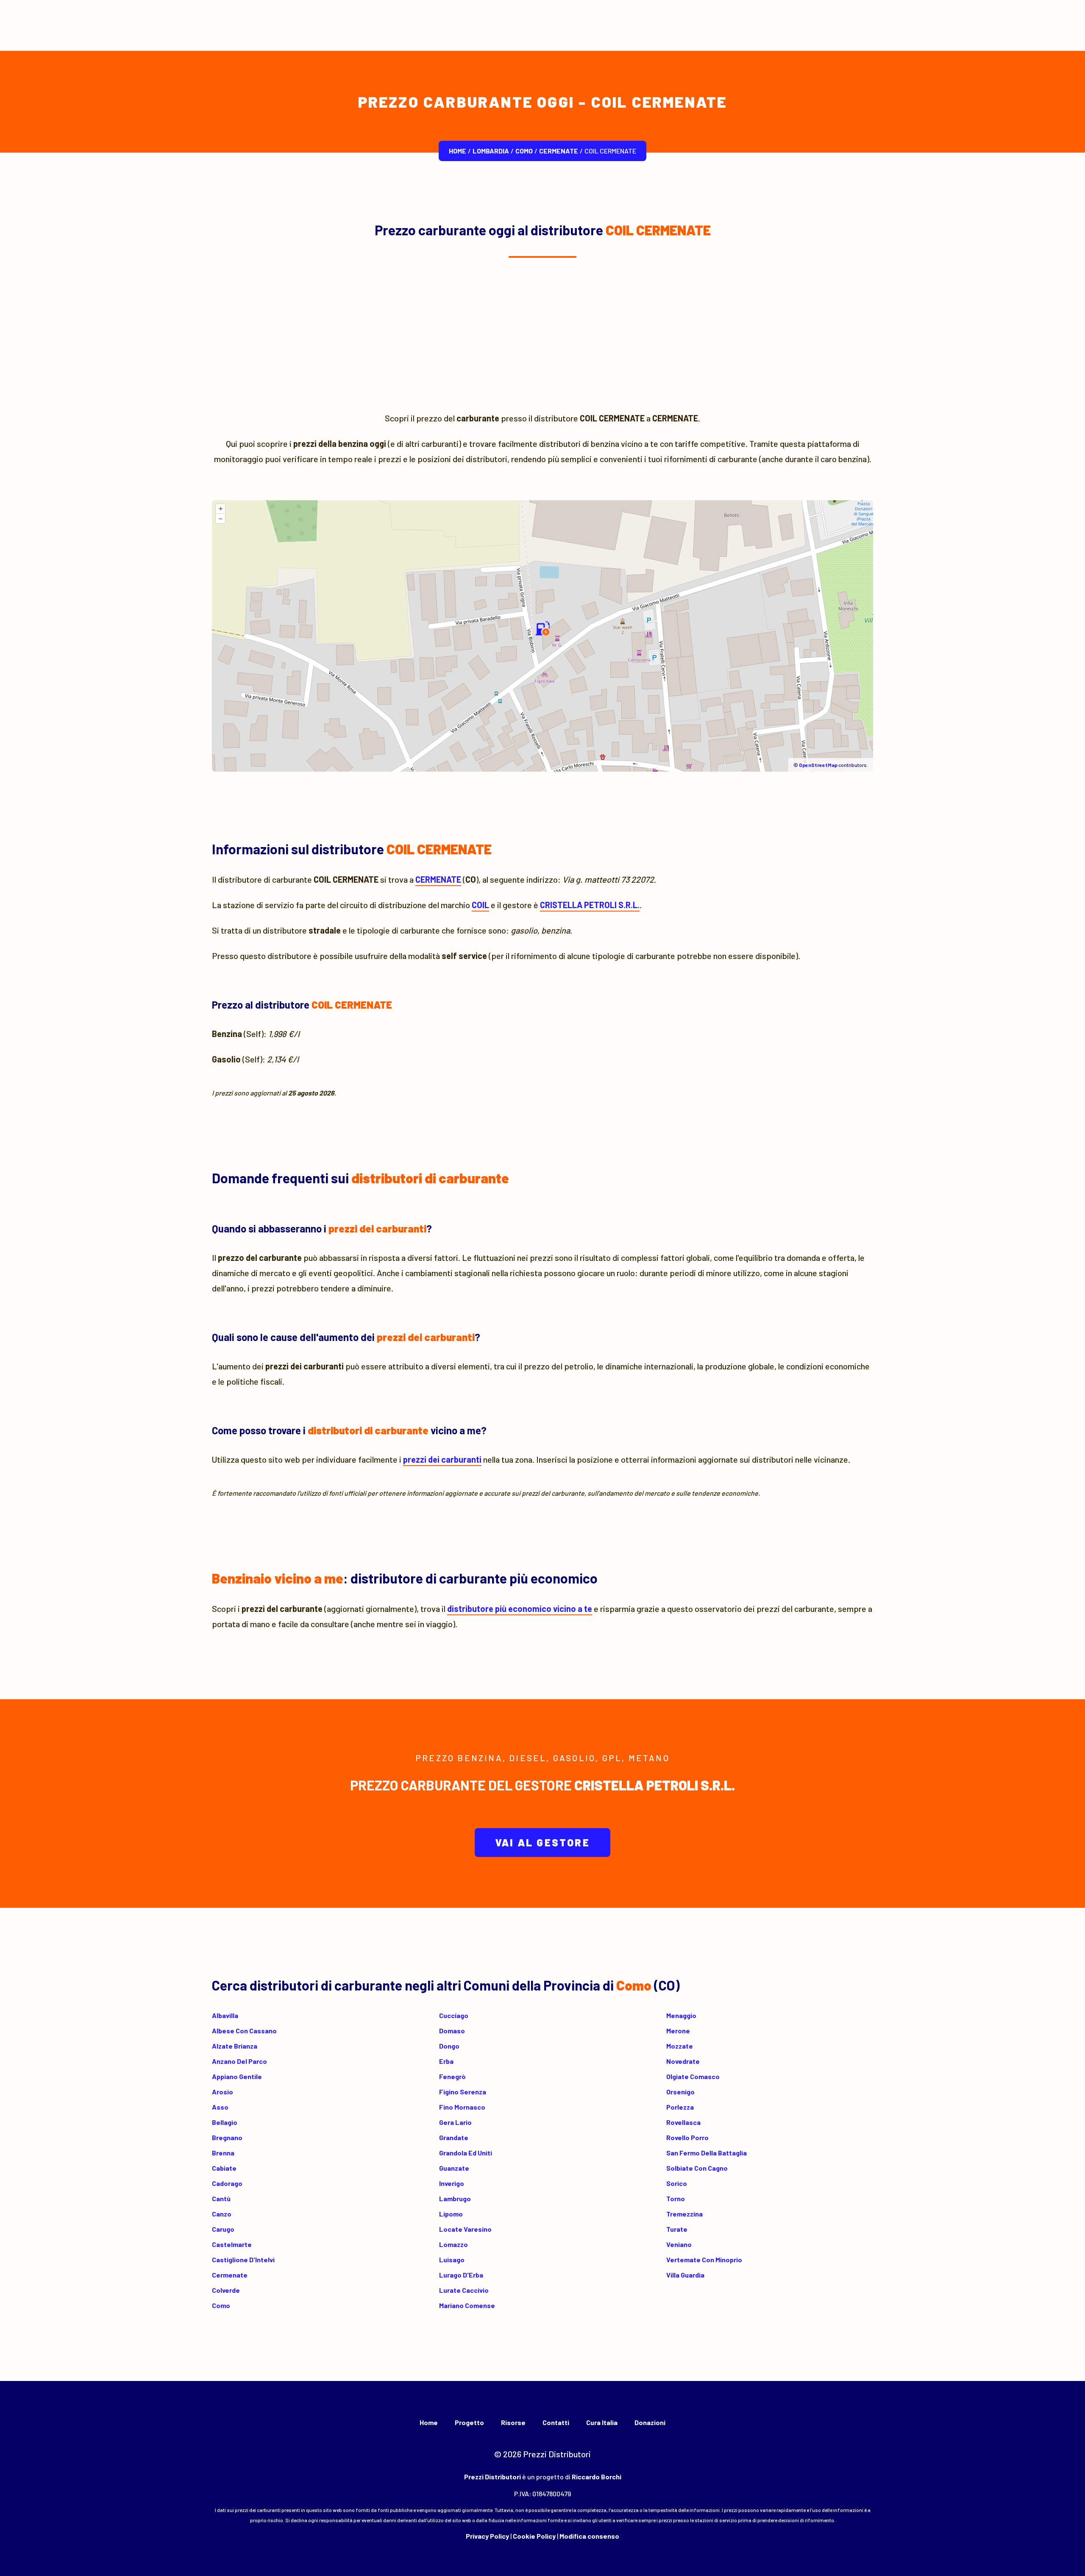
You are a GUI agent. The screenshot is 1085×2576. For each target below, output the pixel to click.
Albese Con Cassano (244, 2031)
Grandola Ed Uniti (466, 2153)
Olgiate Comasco (693, 2076)
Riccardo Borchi (597, 2477)
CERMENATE (559, 151)
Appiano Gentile (237, 2076)
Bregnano (227, 2137)
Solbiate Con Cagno (697, 2168)
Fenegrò (452, 2076)
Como (524, 151)
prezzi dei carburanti (442, 1459)
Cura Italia (602, 2422)
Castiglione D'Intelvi (243, 2260)
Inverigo (452, 2183)
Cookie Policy (534, 2536)
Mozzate (680, 2046)
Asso (220, 2107)
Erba (446, 2061)
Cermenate (230, 2275)
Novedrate (683, 2061)
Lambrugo (455, 2198)
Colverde (226, 2290)
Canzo (222, 2214)
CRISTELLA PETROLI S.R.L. (590, 905)
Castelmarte (232, 2244)
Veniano (679, 2244)
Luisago (452, 2260)
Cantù (221, 2198)
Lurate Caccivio (464, 2290)
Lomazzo (453, 2244)
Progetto (469, 2422)
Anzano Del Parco (239, 2061)
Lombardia (491, 151)
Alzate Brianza (235, 2046)
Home (458, 151)
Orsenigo (680, 2092)
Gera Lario (455, 2122)
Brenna (223, 2153)
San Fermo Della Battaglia (707, 2153)
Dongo (449, 2046)
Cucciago (454, 2015)
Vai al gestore (542, 1842)
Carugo (223, 2229)
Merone (678, 2031)
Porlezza (680, 2107)
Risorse (513, 2422)
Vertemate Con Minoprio (704, 2260)
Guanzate (454, 2168)
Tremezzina (684, 2214)
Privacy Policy (487, 2536)
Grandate (454, 2137)
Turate (677, 2229)
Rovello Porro (687, 2137)
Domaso (452, 2031)
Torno (676, 2198)
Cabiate (224, 2168)
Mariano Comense (467, 2305)
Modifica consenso (589, 2536)
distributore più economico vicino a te (520, 1609)
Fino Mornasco (462, 2107)
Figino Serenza (463, 2092)
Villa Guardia (685, 2275)
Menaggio (681, 2015)
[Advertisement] (542, 334)
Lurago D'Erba (461, 2275)
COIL (480, 905)
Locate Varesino (465, 2229)
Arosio (223, 2092)
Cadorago (227, 2183)
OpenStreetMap (818, 765)
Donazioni (650, 2422)
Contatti (556, 2422)
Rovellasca (683, 2122)
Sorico (677, 2183)
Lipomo (451, 2214)
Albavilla (225, 2015)
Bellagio (225, 2122)
